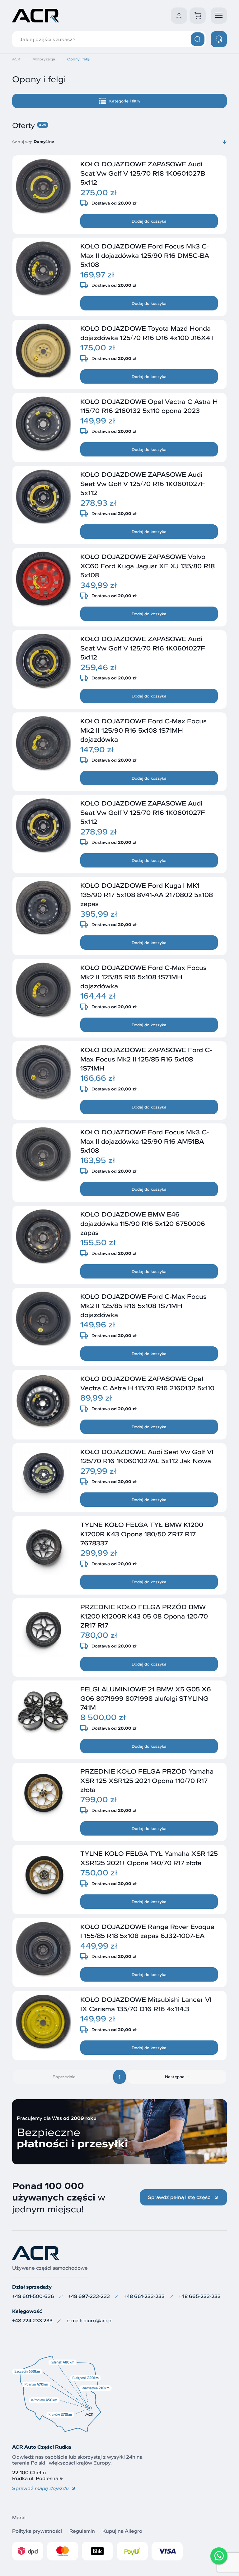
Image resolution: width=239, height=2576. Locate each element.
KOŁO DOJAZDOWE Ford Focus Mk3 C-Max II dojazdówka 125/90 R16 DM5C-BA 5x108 (145, 255)
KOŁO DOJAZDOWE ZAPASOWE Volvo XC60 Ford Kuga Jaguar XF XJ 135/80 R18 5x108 (148, 566)
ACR (16, 59)
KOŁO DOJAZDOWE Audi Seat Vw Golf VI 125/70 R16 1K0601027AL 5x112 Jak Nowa (147, 1456)
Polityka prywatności (37, 2531)
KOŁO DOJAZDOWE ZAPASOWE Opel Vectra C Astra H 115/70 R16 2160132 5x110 (147, 1383)
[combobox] (130, 142)
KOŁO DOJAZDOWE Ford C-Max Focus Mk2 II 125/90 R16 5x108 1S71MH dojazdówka (143, 730)
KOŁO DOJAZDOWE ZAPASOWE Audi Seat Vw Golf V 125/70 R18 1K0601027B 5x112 (143, 173)
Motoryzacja (44, 59)
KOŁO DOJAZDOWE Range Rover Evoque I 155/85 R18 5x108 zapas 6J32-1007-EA (147, 1931)
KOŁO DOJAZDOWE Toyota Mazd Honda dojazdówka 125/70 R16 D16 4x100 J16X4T (147, 333)
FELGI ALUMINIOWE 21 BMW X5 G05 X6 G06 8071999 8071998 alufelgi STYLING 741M (146, 1698)
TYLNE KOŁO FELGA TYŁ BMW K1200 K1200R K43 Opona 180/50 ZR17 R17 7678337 (142, 1534)
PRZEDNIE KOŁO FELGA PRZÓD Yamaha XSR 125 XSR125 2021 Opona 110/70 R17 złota (147, 1780)
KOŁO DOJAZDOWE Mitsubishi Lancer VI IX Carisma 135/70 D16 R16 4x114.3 (146, 2004)
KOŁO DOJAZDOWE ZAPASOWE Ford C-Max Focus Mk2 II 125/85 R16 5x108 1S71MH (146, 1059)
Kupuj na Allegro (122, 2531)
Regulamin (82, 2531)
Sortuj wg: (22, 142)
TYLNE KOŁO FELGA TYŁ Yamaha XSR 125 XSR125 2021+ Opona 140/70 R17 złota (149, 1858)
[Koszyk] (198, 16)
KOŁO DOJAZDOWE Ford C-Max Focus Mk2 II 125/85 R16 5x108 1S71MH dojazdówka (143, 977)
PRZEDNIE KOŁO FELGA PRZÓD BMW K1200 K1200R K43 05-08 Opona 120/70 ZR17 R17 (144, 1616)
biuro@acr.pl (98, 2321)
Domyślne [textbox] (44, 142)
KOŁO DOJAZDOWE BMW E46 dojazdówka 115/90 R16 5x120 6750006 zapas (143, 1223)
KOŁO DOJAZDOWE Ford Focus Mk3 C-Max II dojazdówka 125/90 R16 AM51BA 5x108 (145, 1141)
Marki (19, 2518)
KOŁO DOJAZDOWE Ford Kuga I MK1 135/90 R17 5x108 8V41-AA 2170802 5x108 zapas (147, 894)
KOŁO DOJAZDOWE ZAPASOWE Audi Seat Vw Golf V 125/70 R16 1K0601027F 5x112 (143, 483)
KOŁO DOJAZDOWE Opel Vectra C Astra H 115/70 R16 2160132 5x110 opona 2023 (149, 406)
